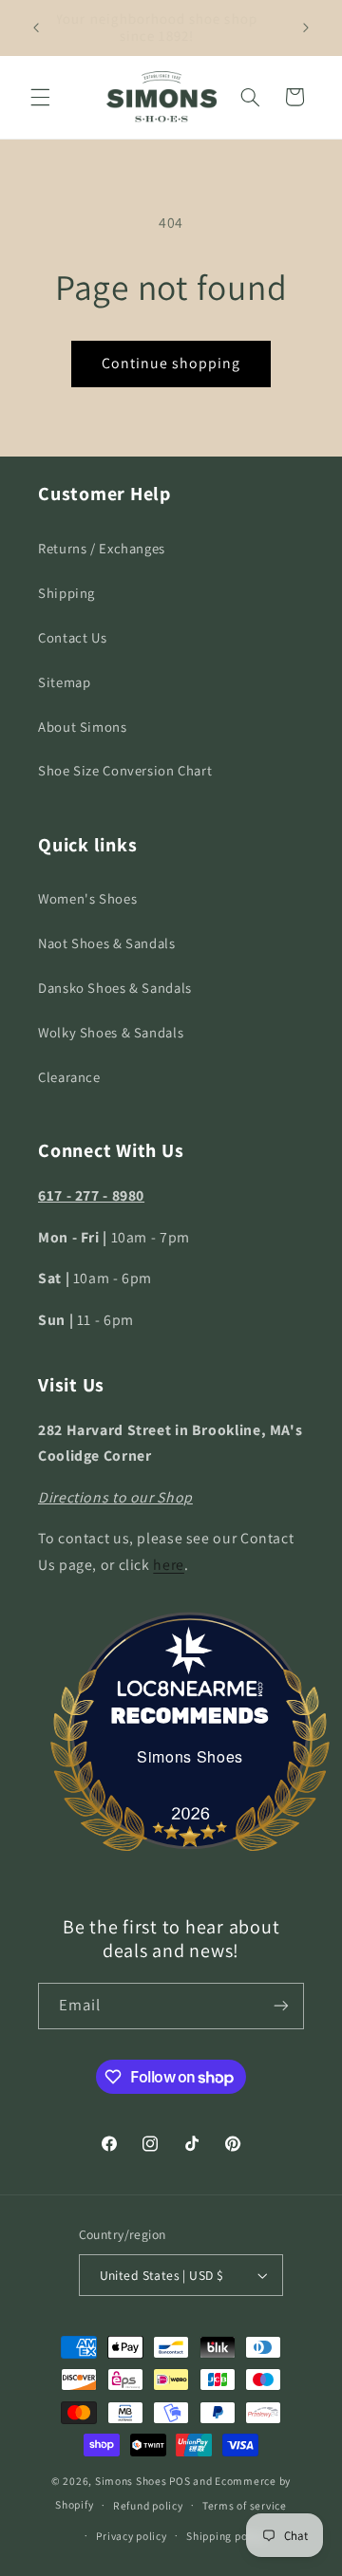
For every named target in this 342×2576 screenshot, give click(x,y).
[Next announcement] (306, 28)
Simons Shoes (190, 1756)
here (169, 1565)
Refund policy (148, 2505)
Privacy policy (131, 2536)
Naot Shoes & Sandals (107, 943)
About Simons (83, 727)
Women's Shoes (87, 898)
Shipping (66, 593)
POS (180, 2481)
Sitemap (64, 682)
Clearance (69, 1077)
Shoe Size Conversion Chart (125, 770)
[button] (40, 97)
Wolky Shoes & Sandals (111, 1032)
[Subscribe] (281, 2006)
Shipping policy (226, 2536)
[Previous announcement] (36, 28)
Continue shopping (171, 363)
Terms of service (245, 2505)
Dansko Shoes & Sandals (115, 988)
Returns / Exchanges (102, 548)
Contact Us (72, 637)
